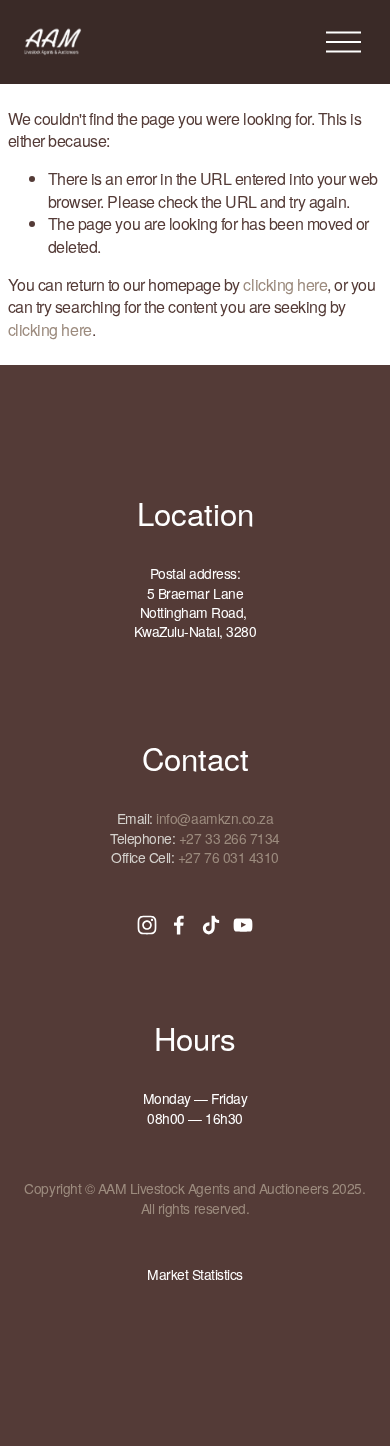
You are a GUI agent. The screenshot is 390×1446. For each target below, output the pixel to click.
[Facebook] (179, 925)
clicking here (285, 284)
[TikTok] (211, 925)
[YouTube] (243, 925)
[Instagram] (147, 925)
